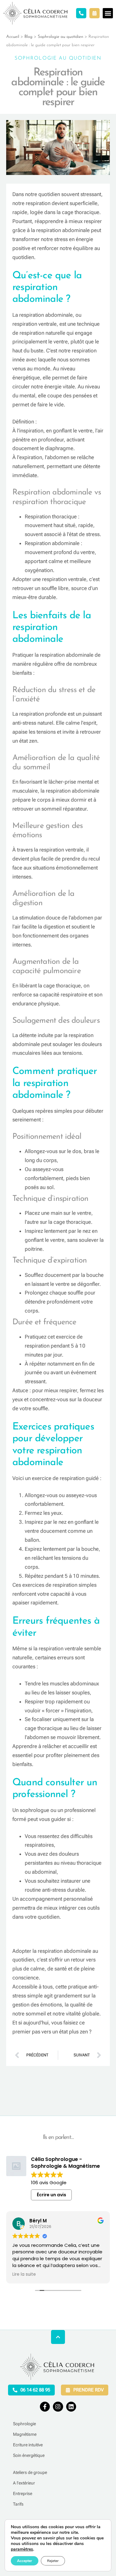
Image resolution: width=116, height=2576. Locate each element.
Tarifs (18, 2504)
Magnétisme (25, 2434)
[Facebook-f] (45, 2407)
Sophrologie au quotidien (60, 37)
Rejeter (53, 2561)
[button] (108, 13)
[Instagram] (58, 2407)
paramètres (22, 2549)
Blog (28, 37)
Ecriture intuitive (28, 2445)
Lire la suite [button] (24, 2274)
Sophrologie (24, 2424)
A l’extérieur (24, 2483)
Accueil (13, 37)
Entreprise (23, 2493)
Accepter (25, 2561)
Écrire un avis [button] (52, 2195)
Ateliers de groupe (30, 2472)
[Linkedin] (71, 2407)
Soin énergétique (29, 2455)
